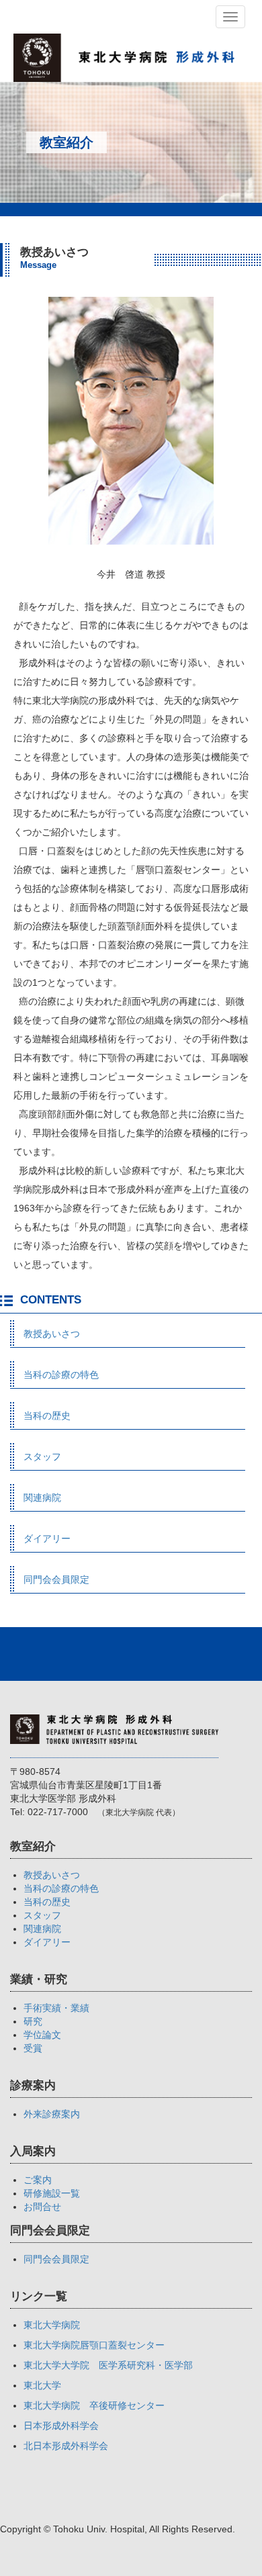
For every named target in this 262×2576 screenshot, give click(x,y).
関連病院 (42, 1498)
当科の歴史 (47, 1416)
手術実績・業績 (56, 2008)
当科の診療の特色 (61, 1375)
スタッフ (42, 1457)
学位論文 (42, 2035)
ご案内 (38, 2180)
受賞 (33, 2048)
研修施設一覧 (52, 2193)
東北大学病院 (52, 2325)
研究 (33, 2021)
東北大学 (42, 2385)
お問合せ (42, 2207)
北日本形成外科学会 (66, 2446)
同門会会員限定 (56, 1579)
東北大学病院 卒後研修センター (94, 2405)
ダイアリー (47, 1538)
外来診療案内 (52, 2114)
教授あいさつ (52, 1334)
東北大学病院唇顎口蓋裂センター (94, 2345)
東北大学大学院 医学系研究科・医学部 (108, 2365)
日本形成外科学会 (61, 2426)
